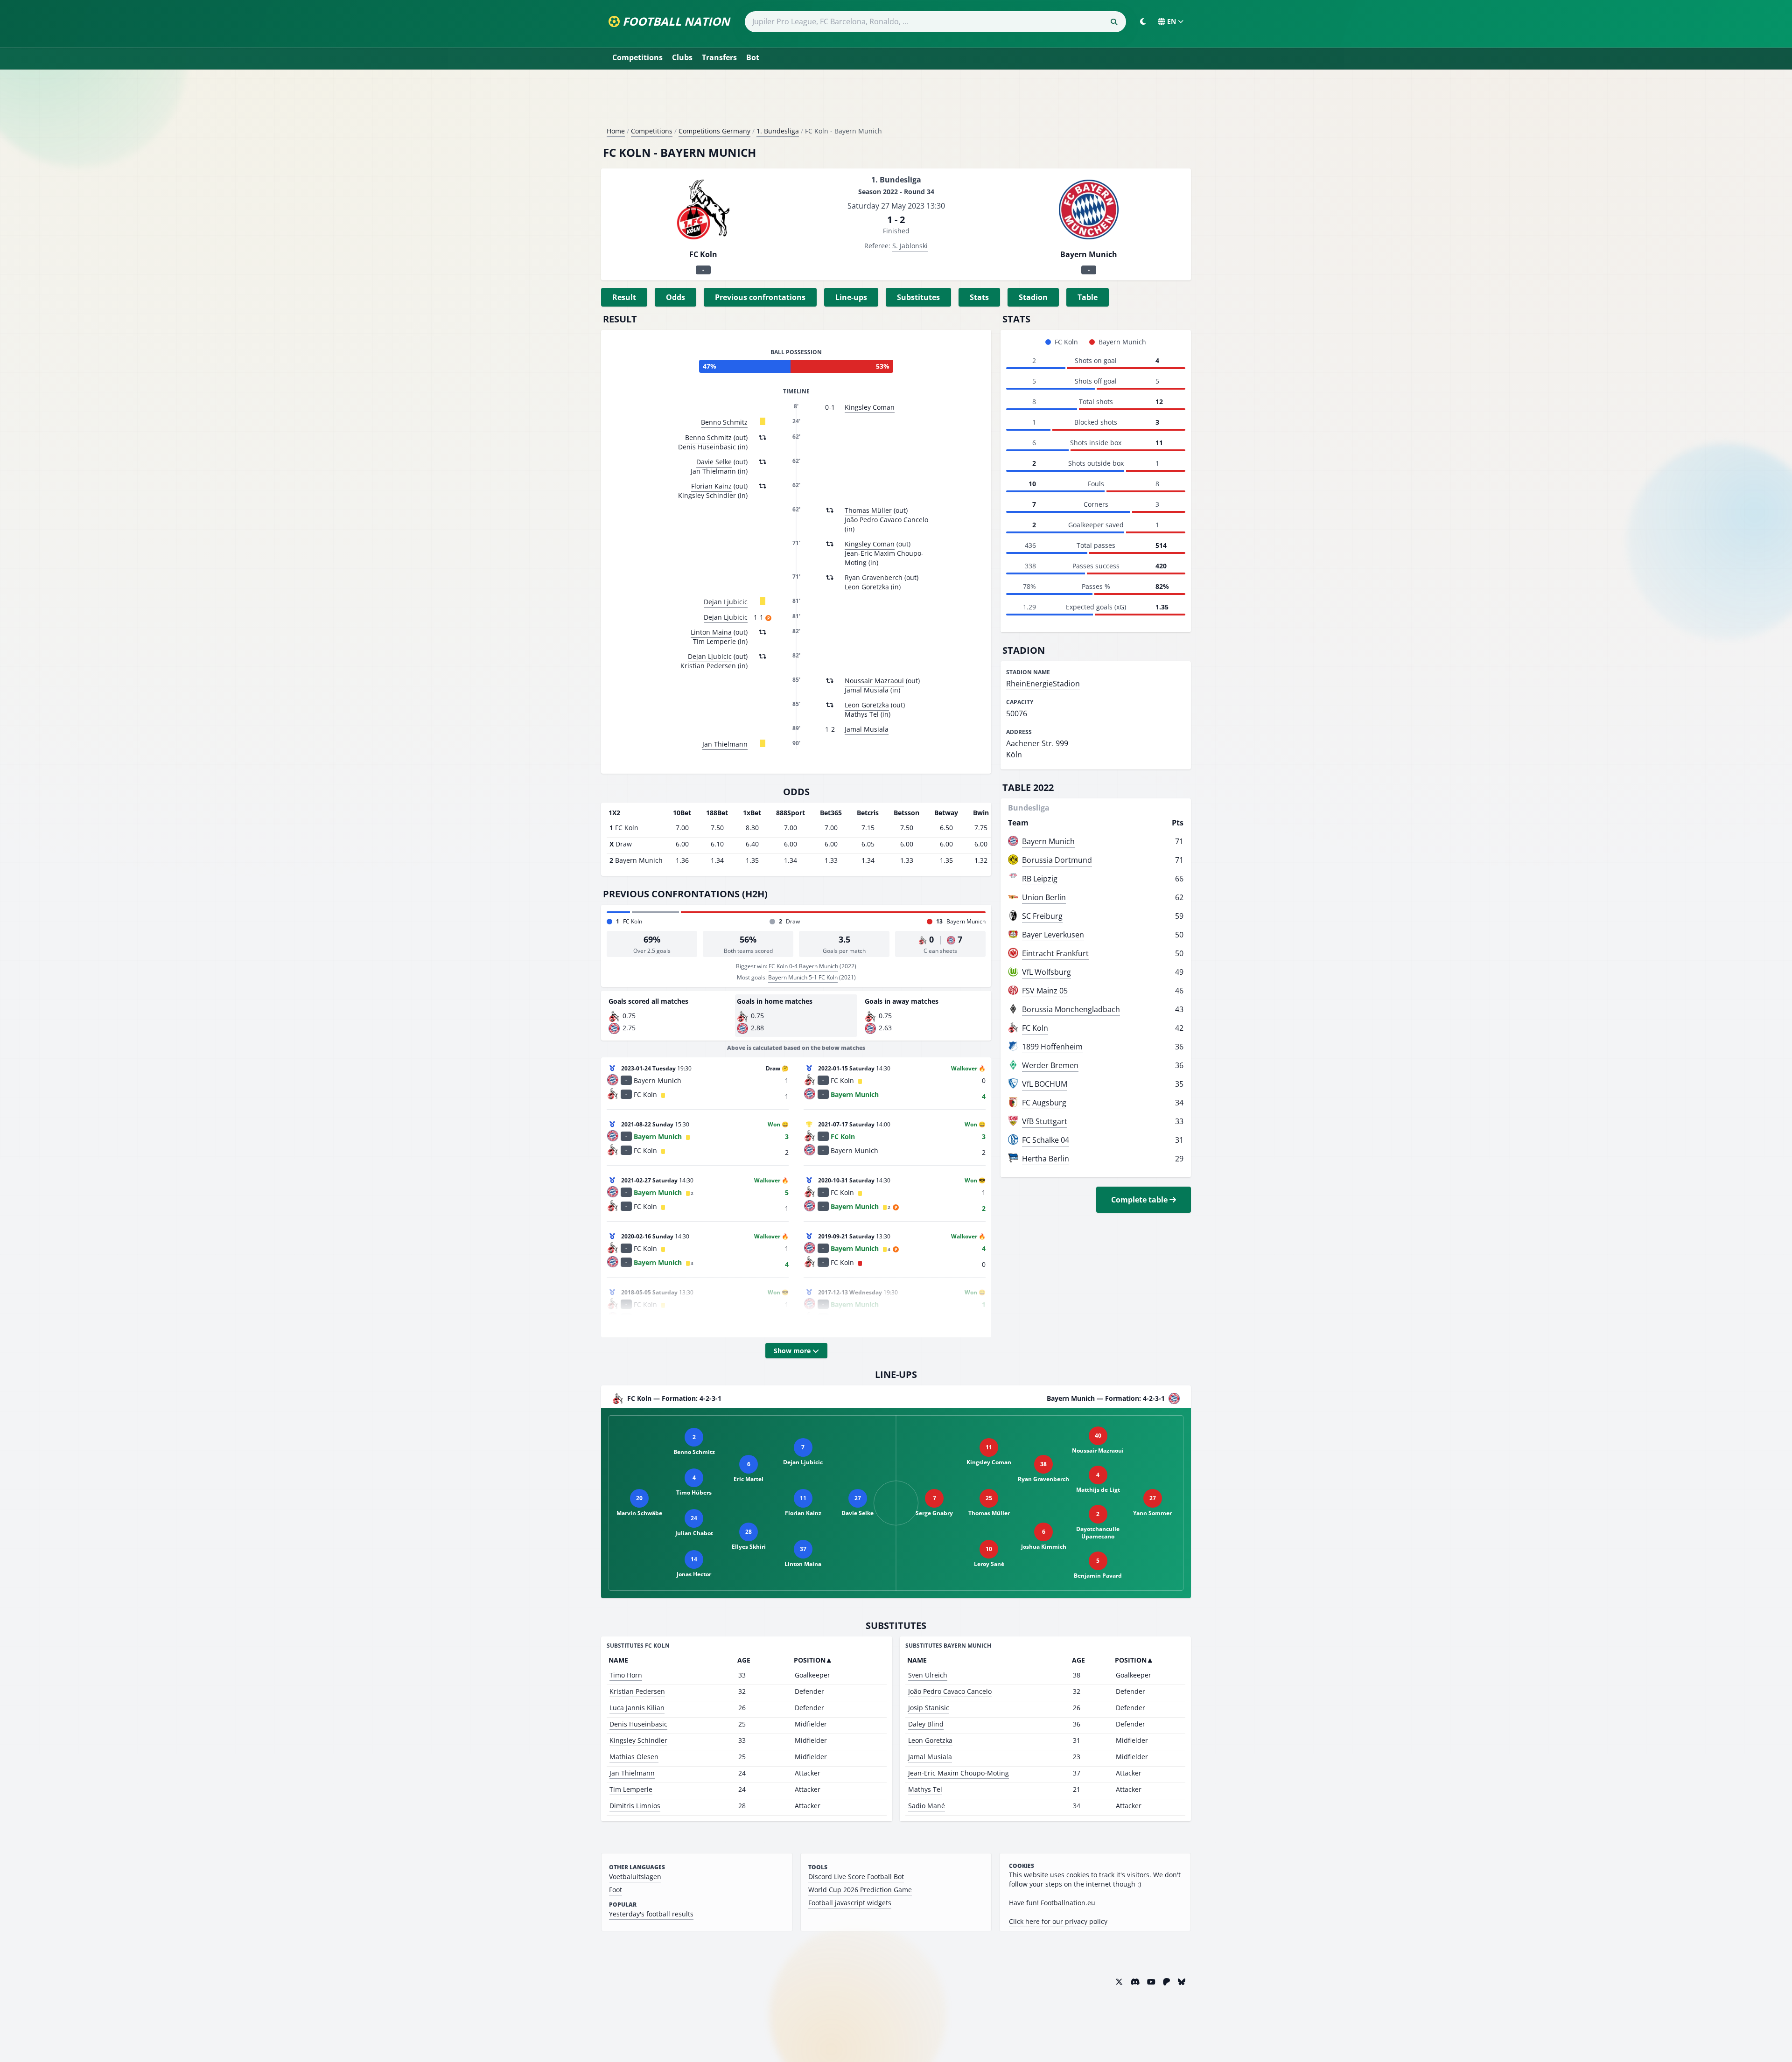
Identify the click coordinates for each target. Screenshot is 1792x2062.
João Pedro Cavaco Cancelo (950, 1691)
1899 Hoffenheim (1052, 1047)
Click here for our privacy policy (1058, 1921)
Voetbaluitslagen (635, 1877)
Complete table (1140, 1200)
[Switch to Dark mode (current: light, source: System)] (1143, 21)
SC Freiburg (1042, 916)
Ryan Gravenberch (874, 577)
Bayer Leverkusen (1053, 935)
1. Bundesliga (778, 131)
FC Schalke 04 (1046, 1140)
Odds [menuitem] (675, 297)
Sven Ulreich (928, 1675)
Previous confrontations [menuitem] (760, 297)
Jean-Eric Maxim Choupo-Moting (959, 1773)
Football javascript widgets (850, 1903)
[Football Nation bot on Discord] (1135, 1982)
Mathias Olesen (634, 1757)
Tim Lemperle (631, 1789)
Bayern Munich (1048, 841)
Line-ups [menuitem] (851, 297)
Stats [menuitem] (979, 297)
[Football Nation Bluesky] (1182, 1982)
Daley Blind (926, 1724)
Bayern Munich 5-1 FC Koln (803, 977)
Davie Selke (714, 462)
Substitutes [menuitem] (918, 297)
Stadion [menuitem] (1033, 297)
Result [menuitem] (624, 297)
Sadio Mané (927, 1806)
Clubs (682, 57)
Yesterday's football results (651, 1914)
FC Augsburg (1044, 1103)
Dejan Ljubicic (726, 602)
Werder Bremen (1050, 1065)
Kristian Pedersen (637, 1691)
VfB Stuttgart (1045, 1121)
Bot (753, 57)
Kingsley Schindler (638, 1740)
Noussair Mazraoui (874, 681)
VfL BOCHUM (1045, 1084)
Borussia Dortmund (1057, 860)
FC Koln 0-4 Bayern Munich (803, 966)
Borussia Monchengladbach (1071, 1009)
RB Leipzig (1040, 879)
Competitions (637, 57)
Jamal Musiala (867, 729)
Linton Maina (711, 632)
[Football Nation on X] (1119, 1982)
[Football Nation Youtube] (1151, 1982)
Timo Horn (626, 1675)
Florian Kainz (711, 486)
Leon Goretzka (867, 705)
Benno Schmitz (724, 422)
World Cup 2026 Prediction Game (860, 1890)
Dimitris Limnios (635, 1806)
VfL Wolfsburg (1046, 972)
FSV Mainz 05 (1045, 991)
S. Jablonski (910, 246)
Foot (616, 1890)
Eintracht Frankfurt (1055, 953)
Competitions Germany (714, 131)
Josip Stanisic (929, 1708)
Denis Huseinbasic (638, 1724)
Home (616, 131)
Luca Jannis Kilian (637, 1708)
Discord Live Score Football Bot (856, 1877)
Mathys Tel (925, 1789)
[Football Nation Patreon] (1167, 1982)
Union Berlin (1044, 897)
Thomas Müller (868, 510)
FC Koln (1035, 1028)
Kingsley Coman (870, 407)
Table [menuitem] (1088, 297)
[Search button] (1114, 22)
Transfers (719, 57)
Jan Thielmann (725, 744)
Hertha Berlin (1046, 1159)
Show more (793, 1351)
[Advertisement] (896, 102)
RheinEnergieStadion (1043, 684)
